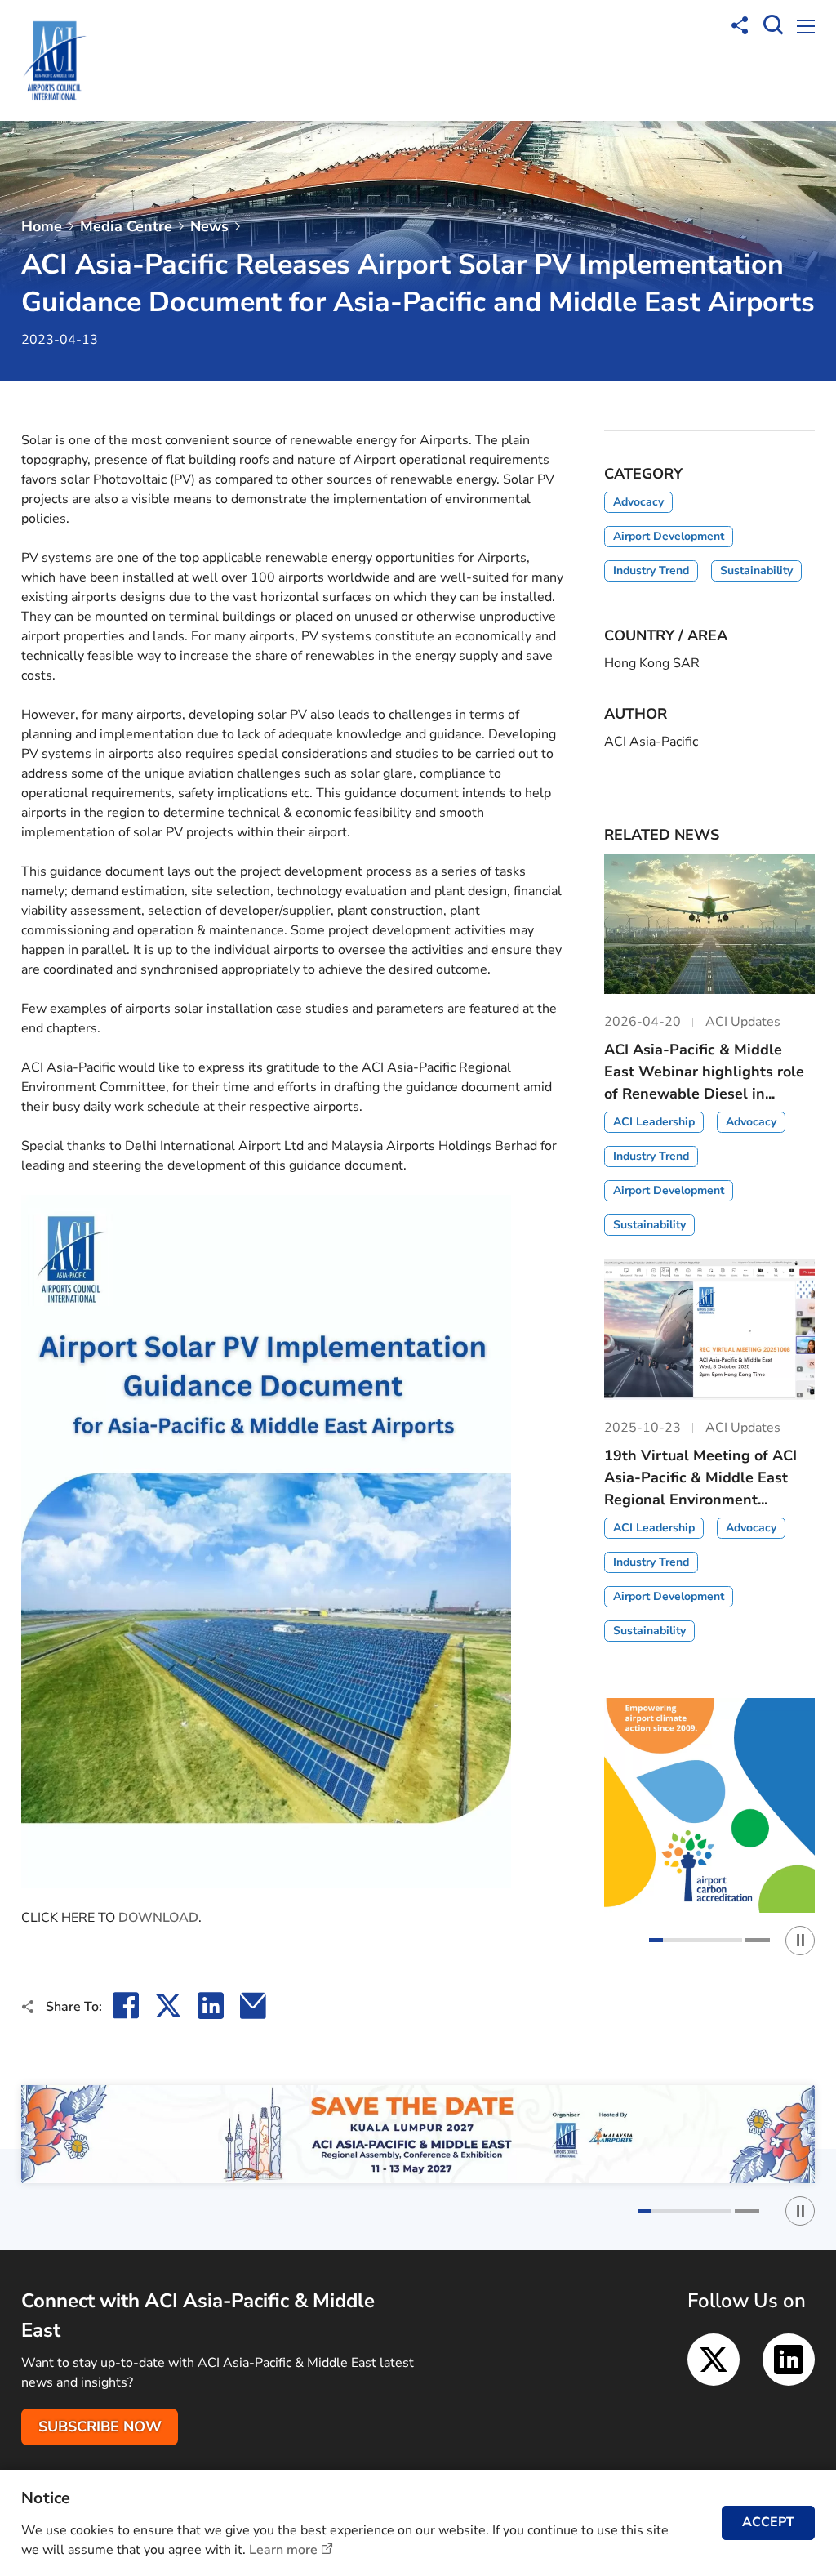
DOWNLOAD (158, 1918)
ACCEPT (768, 2522)
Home (42, 226)
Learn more (283, 2550)
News (209, 226)
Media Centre (126, 226)
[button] (696, 1940)
